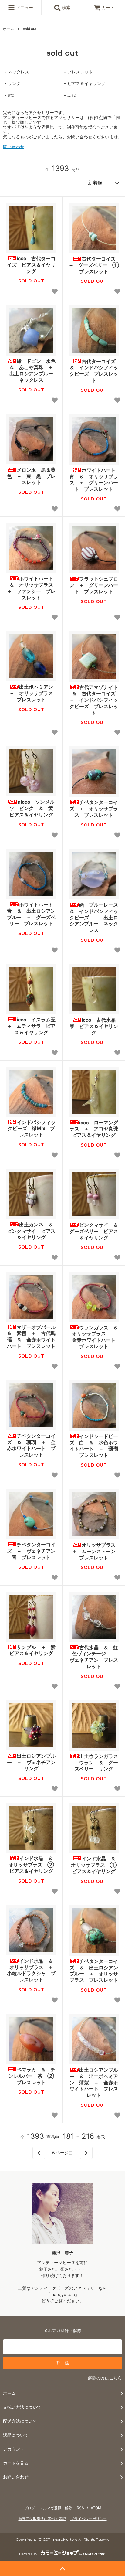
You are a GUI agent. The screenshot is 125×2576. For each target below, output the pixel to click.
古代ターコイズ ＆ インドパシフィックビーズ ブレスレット (94, 371)
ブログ (29, 2508)
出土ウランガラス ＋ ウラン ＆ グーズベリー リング (94, 1763)
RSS (80, 2508)
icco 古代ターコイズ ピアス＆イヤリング (31, 265)
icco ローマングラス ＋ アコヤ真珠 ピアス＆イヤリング (94, 1129)
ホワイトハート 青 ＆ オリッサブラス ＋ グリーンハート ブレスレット (94, 479)
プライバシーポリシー (89, 2519)
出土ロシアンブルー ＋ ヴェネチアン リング (32, 1762)
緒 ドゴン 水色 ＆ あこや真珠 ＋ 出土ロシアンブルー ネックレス (33, 370)
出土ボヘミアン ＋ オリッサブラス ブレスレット (33, 693)
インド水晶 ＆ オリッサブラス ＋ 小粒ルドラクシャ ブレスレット (32, 1970)
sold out (30, 29)
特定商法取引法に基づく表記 (42, 2519)
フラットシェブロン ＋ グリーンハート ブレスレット (94, 585)
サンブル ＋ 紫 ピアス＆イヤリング (33, 1650)
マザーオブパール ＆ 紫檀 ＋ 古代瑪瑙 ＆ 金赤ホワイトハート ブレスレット (32, 1337)
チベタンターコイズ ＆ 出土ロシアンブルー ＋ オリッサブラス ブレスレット (94, 1971)
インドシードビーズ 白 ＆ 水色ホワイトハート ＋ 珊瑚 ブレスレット (94, 1446)
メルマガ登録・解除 (56, 2508)
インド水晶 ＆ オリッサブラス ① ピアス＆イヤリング (95, 1865)
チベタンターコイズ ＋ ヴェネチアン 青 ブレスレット (32, 1551)
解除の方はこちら (105, 2378)
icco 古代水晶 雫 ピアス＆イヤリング (94, 1026)
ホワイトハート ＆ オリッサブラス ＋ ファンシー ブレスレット (32, 588)
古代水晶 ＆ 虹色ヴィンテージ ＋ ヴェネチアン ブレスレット (94, 1657)
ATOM (96, 2508)
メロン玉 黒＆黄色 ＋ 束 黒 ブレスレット (31, 476)
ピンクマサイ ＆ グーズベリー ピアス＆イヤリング (94, 1231)
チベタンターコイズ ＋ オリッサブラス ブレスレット (94, 809)
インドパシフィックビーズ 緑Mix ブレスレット (32, 1129)
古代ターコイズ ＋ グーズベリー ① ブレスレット (94, 265)
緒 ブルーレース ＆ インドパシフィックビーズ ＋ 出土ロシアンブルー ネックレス (94, 917)
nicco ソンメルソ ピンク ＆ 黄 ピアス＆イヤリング (33, 808)
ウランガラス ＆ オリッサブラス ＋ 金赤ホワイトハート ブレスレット (95, 1337)
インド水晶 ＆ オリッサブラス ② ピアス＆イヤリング (32, 1865)
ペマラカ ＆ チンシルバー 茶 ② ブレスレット (32, 2076)
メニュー (24, 7)
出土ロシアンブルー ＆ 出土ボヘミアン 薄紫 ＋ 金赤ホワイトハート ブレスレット (94, 2082)
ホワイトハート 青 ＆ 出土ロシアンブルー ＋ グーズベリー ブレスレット (32, 914)
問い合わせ (14, 147)
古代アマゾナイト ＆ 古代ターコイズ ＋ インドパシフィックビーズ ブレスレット (94, 700)
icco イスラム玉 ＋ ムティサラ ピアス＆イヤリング (32, 1026)
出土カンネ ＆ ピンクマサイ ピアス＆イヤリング (32, 1231)
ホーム (8, 29)
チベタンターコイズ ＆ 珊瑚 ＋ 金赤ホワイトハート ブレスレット (31, 1445)
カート (108, 7)
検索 (66, 7)
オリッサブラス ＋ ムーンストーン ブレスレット (95, 1551)
